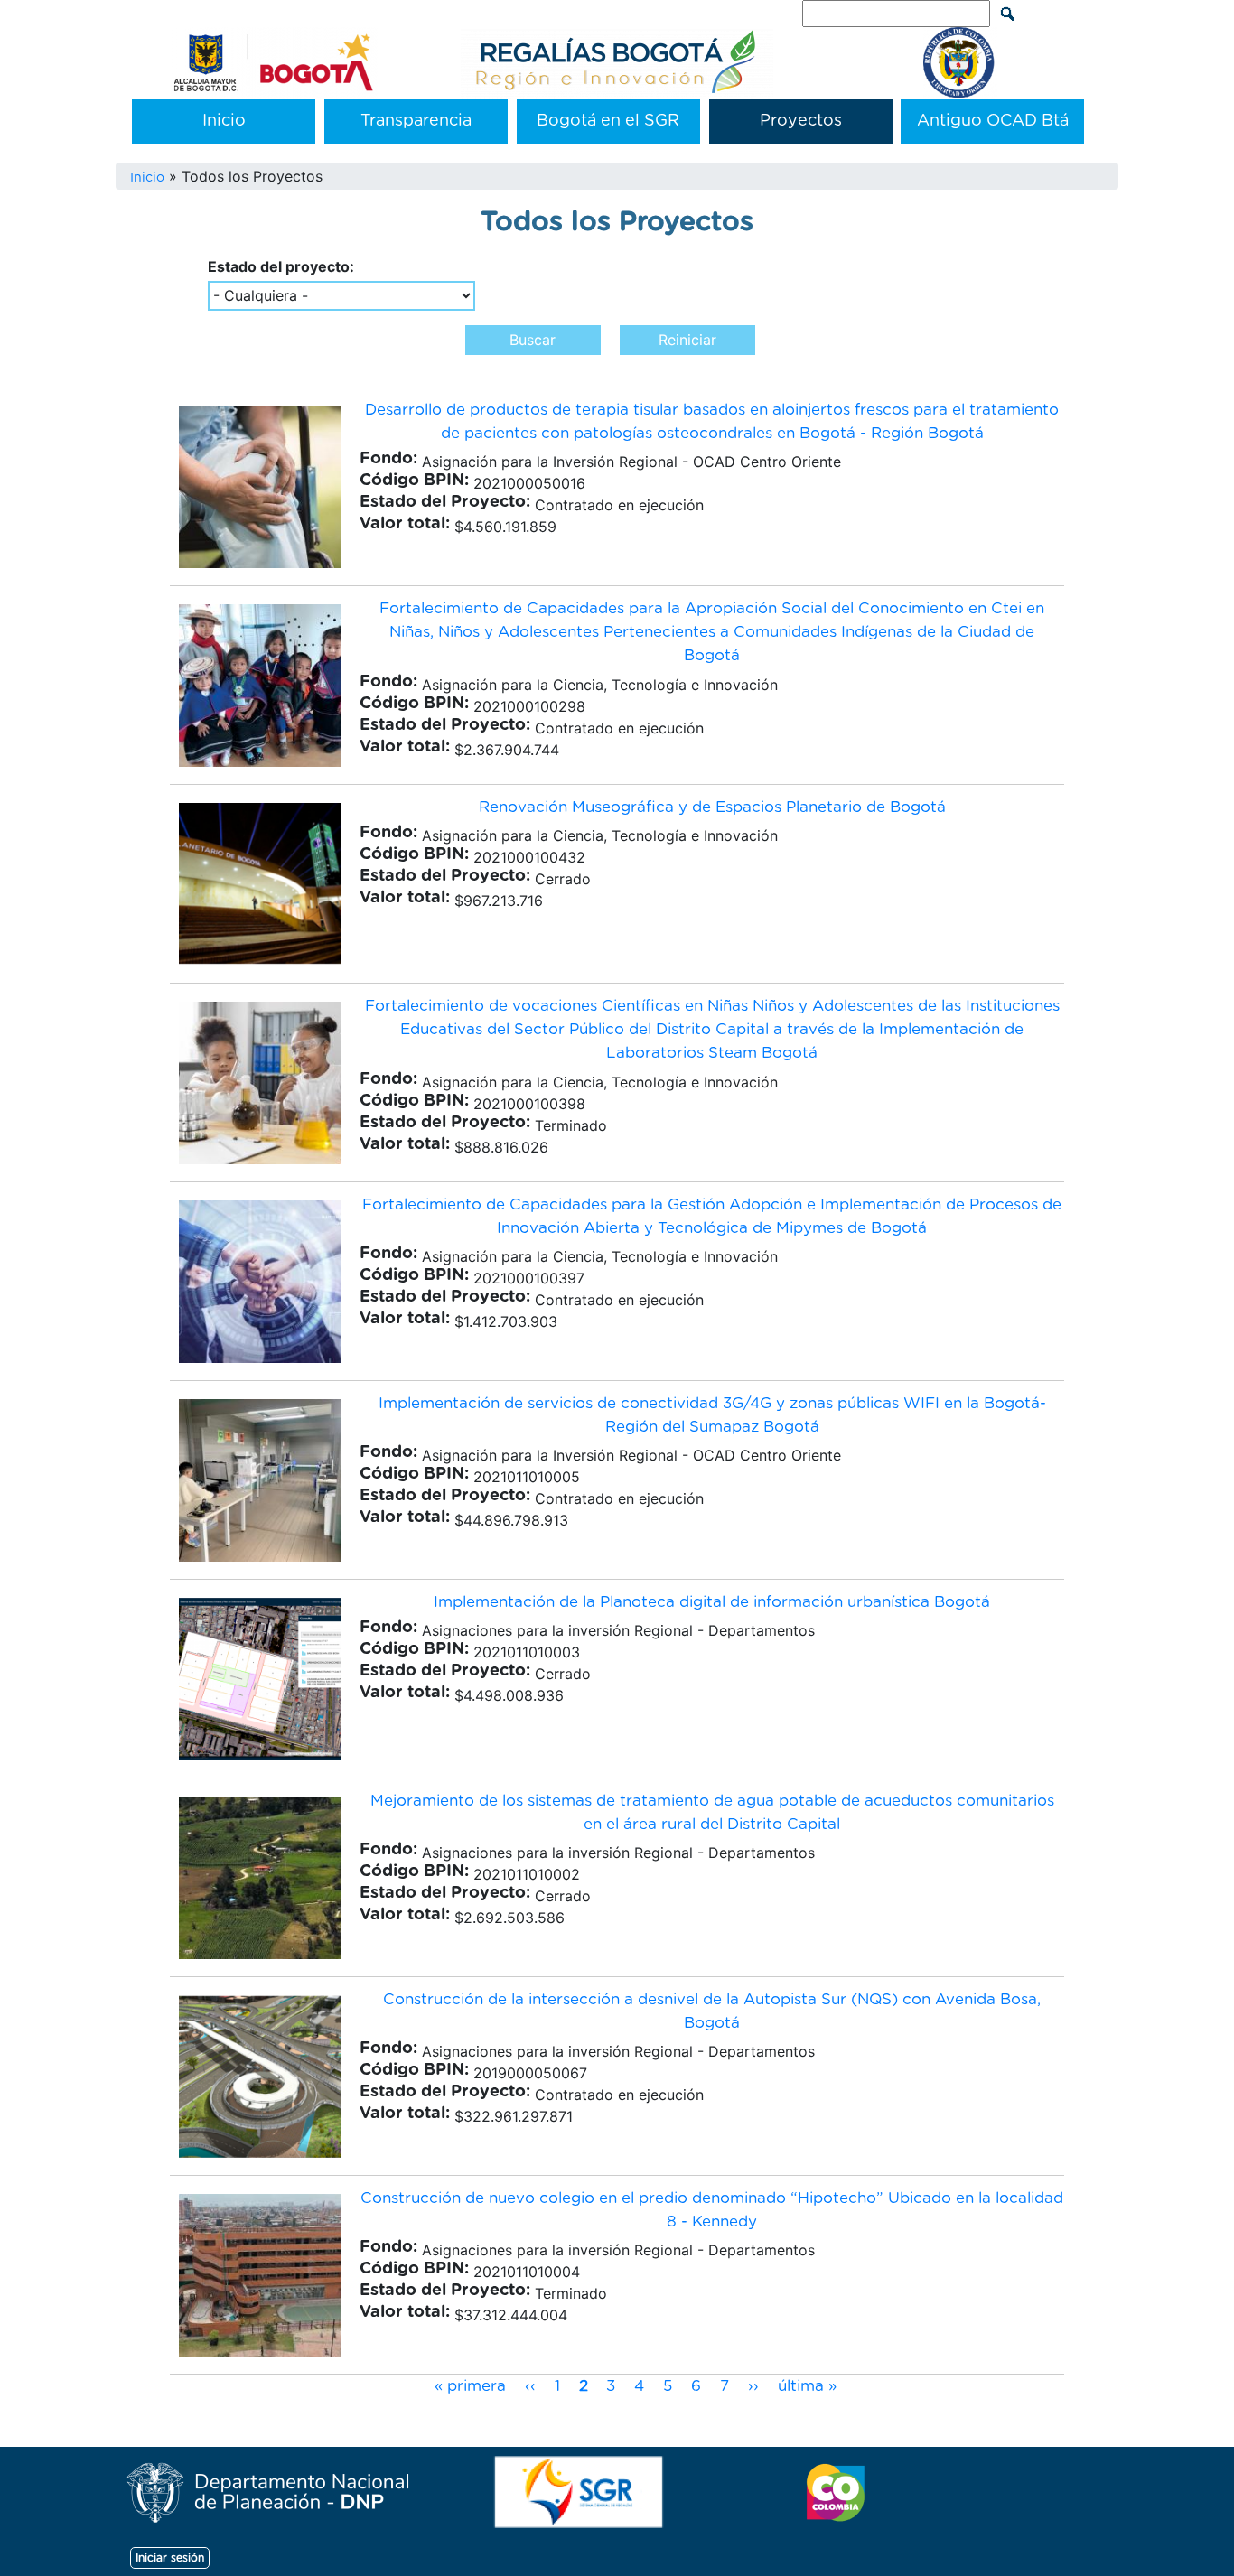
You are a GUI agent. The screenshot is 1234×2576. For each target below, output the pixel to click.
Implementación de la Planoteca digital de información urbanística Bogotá (712, 1602)
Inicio (224, 121)
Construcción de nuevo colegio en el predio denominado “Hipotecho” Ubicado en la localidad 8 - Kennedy (712, 2210)
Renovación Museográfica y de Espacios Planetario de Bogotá (712, 807)
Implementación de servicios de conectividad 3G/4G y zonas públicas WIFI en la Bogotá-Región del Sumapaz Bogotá (712, 1415)
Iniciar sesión (170, 2558)
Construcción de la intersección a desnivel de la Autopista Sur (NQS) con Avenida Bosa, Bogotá (712, 2011)
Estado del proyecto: (281, 266)
